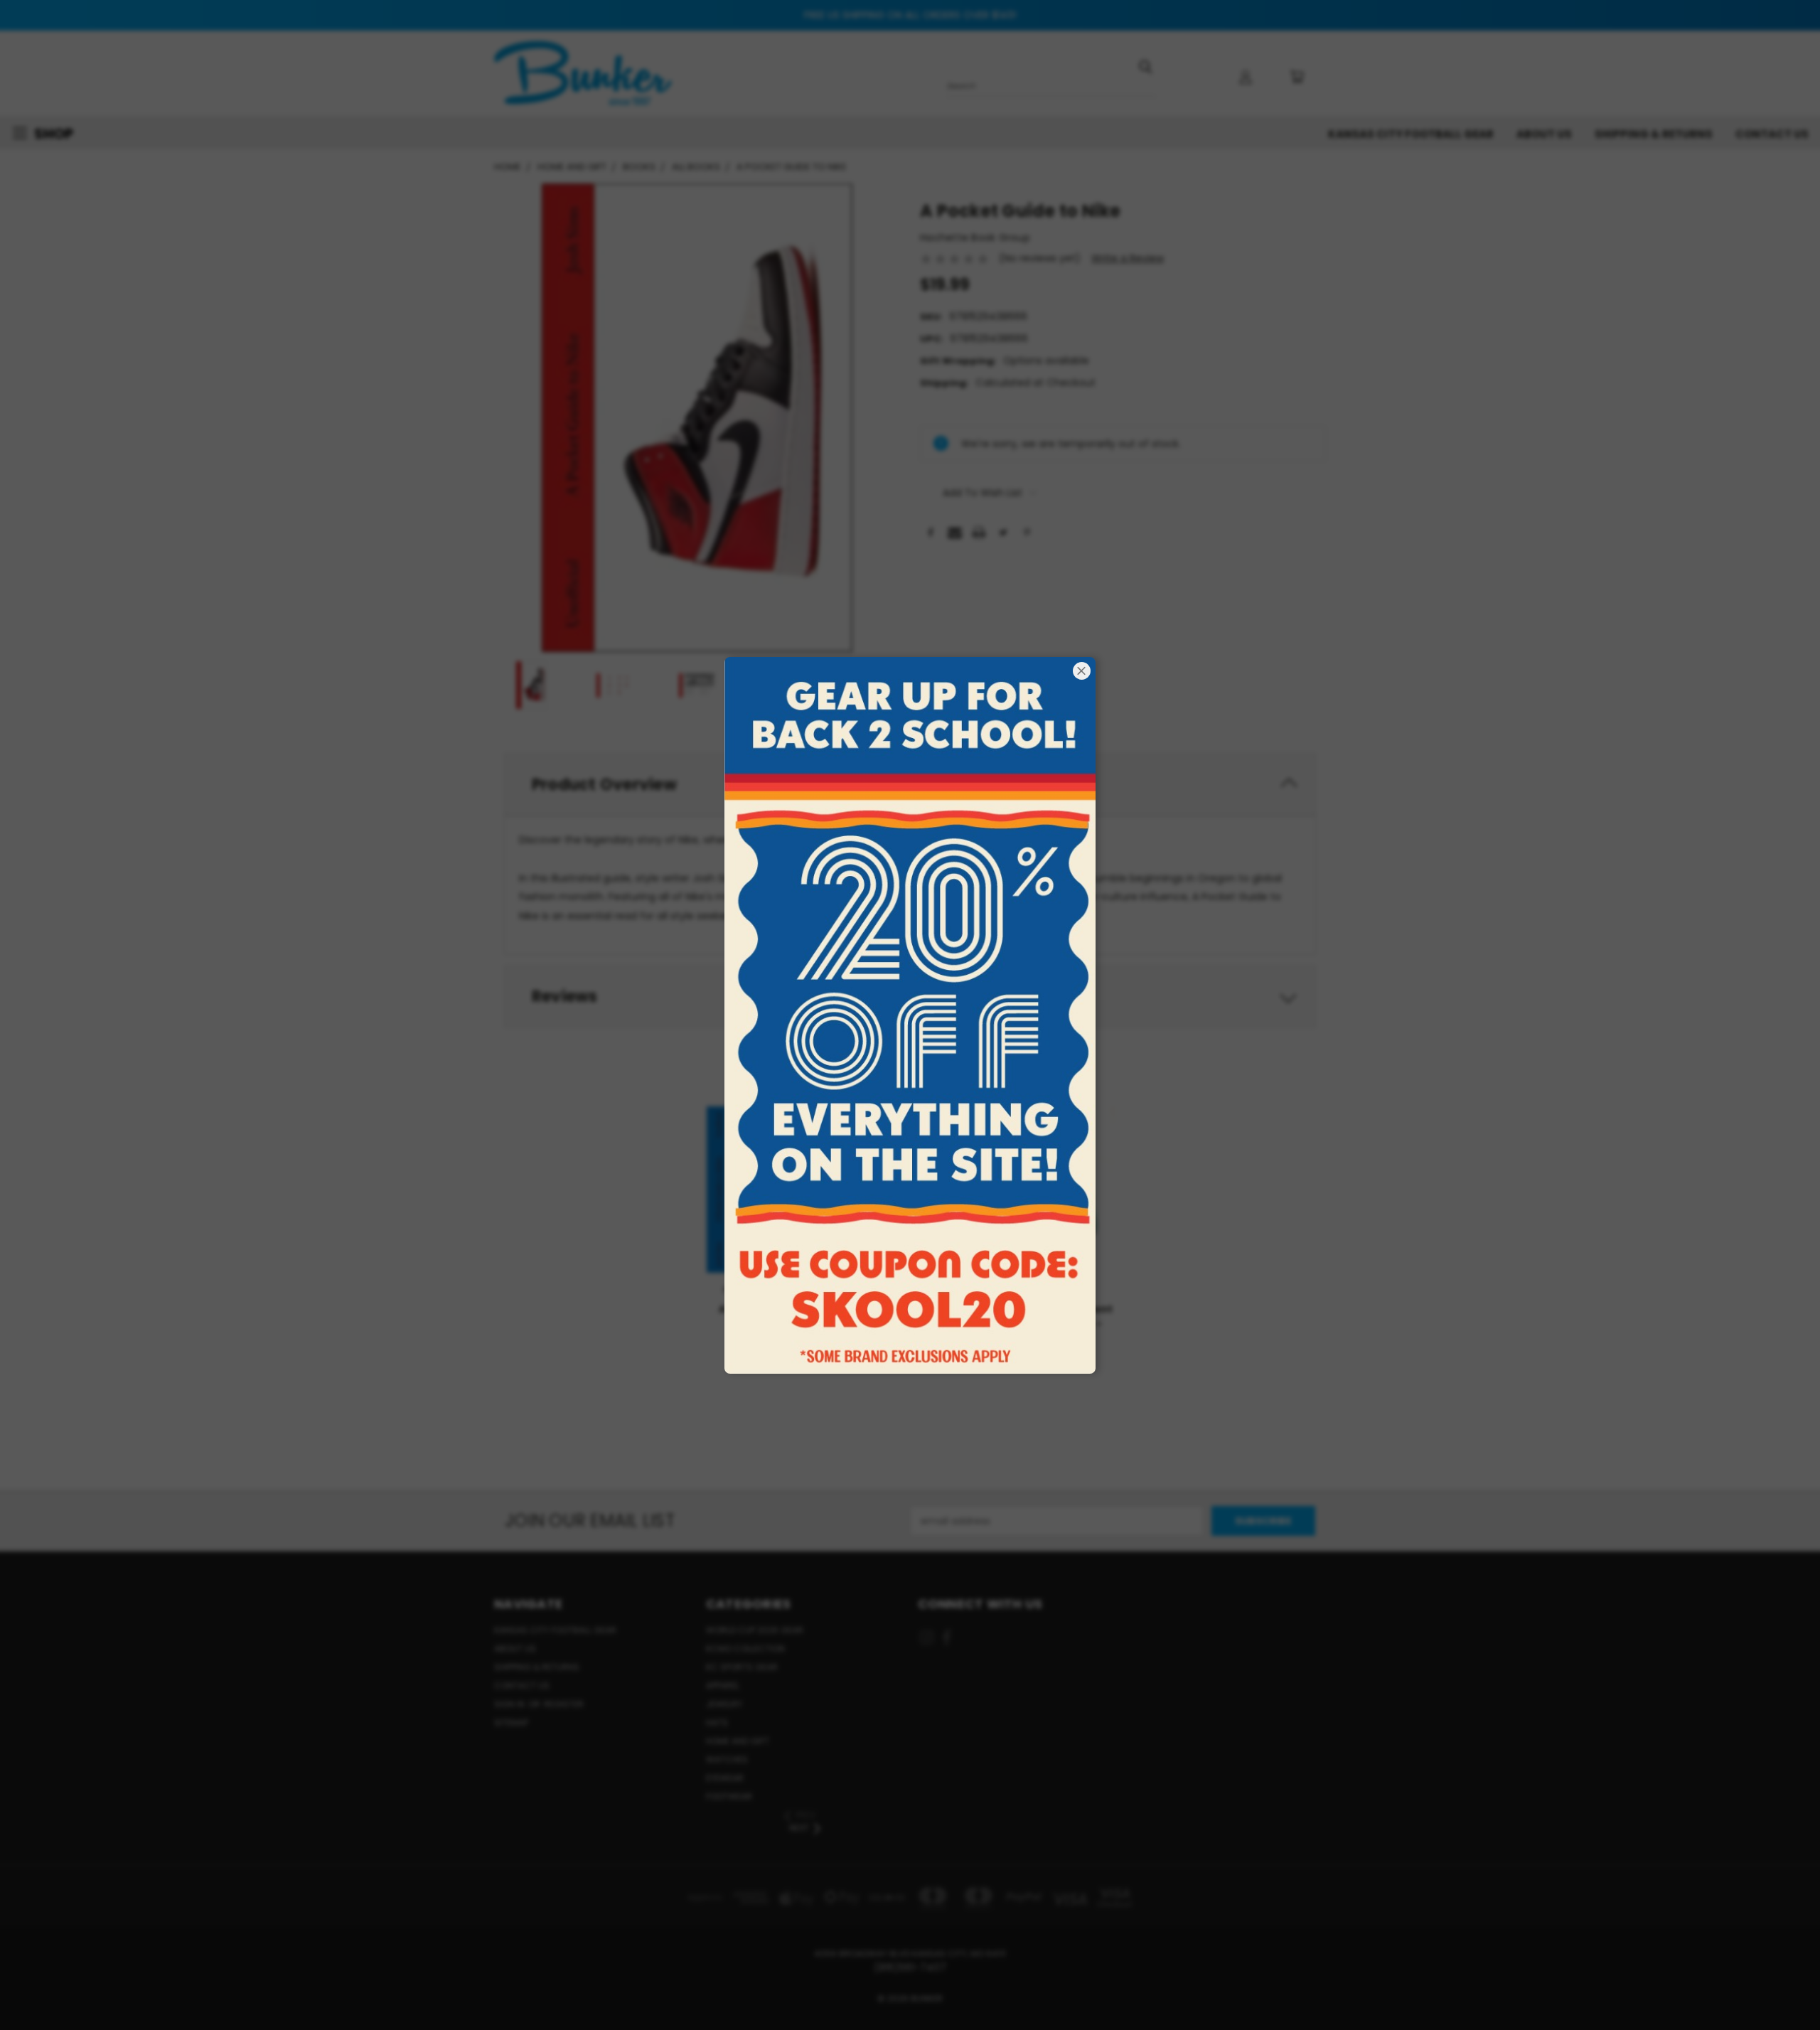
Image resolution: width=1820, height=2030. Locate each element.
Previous (1783, 1986)
